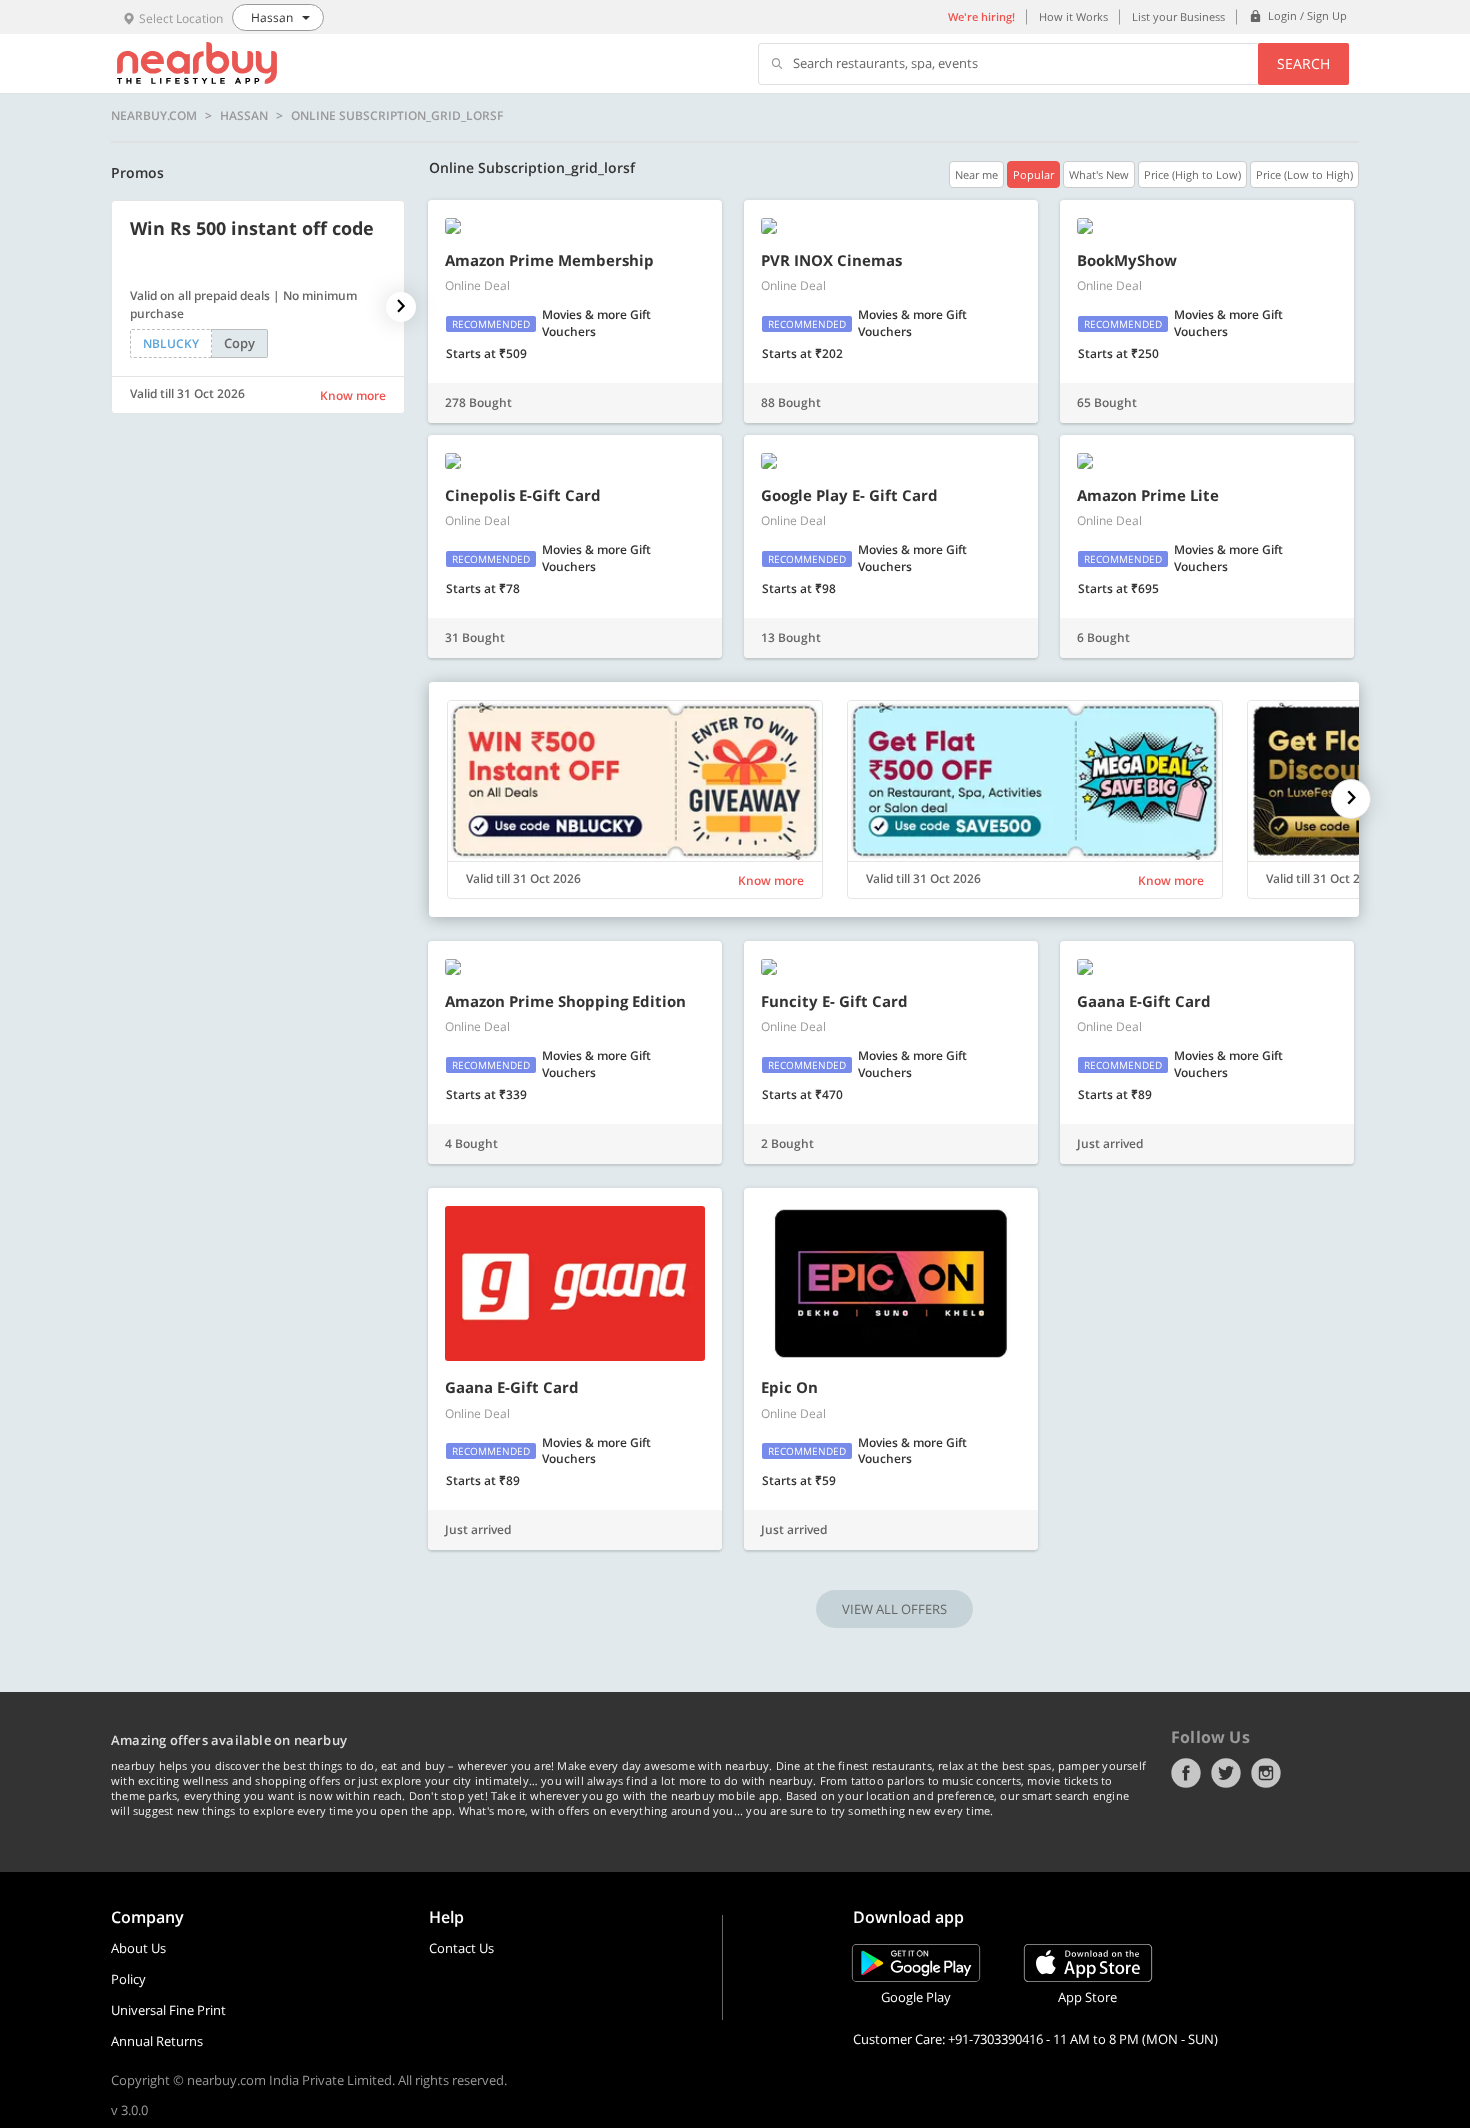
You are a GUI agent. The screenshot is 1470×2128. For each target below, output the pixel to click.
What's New (1099, 174)
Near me (976, 174)
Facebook (1186, 1773)
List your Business (1178, 16)
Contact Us (461, 1948)
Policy (128, 1979)
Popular (1033, 174)
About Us (138, 1948)
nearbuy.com (154, 116)
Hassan (244, 116)
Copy (239, 343)
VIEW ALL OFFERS (894, 1609)
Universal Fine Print (168, 2010)
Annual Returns (157, 2041)
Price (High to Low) (1192, 174)
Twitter (1226, 1773)
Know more (353, 395)
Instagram (1266, 1773)
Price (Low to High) (1304, 174)
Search (1303, 63)
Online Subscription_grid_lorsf (397, 116)
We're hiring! (981, 16)
